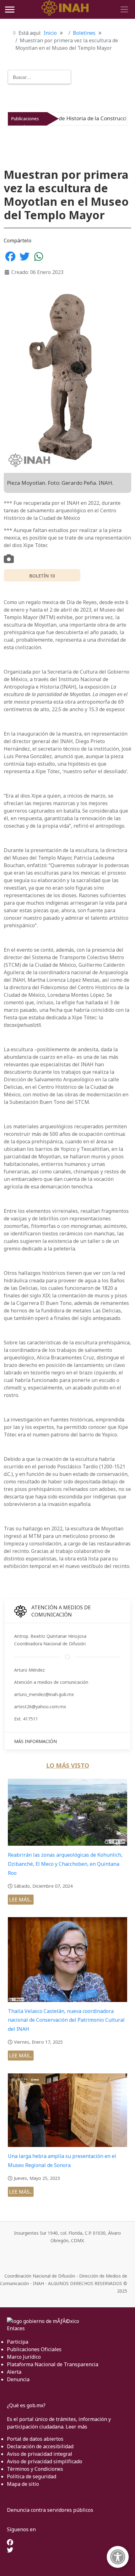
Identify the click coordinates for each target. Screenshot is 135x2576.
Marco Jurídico (24, 2357)
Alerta (14, 2372)
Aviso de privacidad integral (40, 2454)
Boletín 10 (42, 576)
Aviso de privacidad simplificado (45, 2461)
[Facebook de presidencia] (10, 2543)
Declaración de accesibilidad (40, 2446)
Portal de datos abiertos (35, 2439)
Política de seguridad (32, 2476)
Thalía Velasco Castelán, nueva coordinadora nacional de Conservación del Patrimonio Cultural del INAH (66, 2020)
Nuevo (108, 119)
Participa (18, 2342)
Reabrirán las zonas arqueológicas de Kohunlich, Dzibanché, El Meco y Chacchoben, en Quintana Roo (65, 1864)
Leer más (76, 2427)
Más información (35, 1741)
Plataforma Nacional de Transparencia (53, 2364)
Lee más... (21, 1900)
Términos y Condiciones (35, 2469)
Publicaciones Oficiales (34, 2349)
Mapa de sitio (23, 2484)
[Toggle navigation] (123, 9)
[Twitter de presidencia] (10, 2550)
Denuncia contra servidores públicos (50, 2510)
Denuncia (18, 2379)
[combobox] (39, 77)
